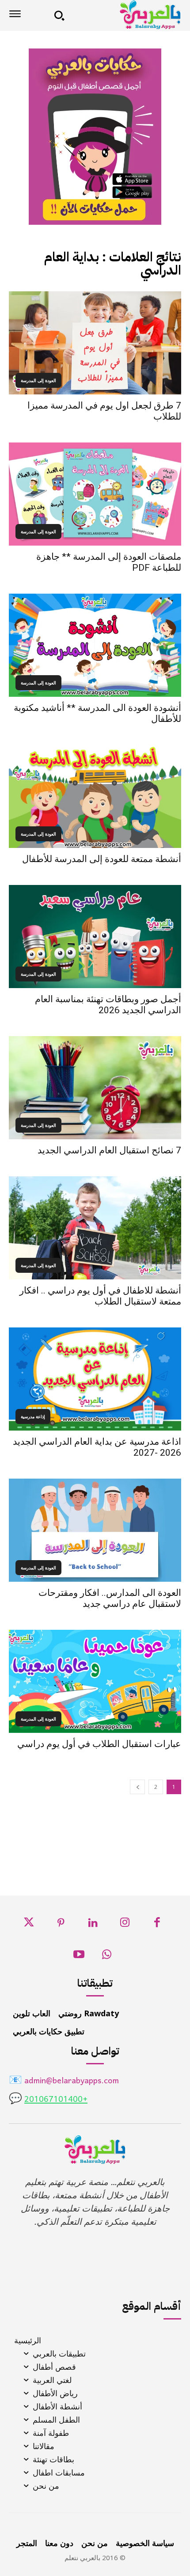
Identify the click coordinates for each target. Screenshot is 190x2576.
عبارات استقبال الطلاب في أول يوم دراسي (99, 1744)
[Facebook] (157, 1925)
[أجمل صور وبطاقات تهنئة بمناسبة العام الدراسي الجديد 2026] (95, 937)
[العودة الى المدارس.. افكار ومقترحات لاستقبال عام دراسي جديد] (95, 1530)
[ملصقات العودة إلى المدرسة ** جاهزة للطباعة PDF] (95, 494)
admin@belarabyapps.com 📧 (64, 2081)
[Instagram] (125, 1925)
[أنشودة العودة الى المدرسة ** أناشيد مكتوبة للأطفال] (95, 645)
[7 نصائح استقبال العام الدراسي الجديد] (95, 1088)
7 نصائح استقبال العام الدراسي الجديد (109, 1150)
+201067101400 (56, 2100)
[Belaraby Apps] (126, 15)
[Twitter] (29, 1925)
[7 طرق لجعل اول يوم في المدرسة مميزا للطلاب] (95, 343)
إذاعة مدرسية (33, 1416)
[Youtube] (79, 1957)
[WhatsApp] (107, 1957)
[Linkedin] (93, 1925)
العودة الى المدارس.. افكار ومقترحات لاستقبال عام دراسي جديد (110, 1598)
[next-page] (137, 1787)
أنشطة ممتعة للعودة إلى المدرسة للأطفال (102, 859)
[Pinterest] (61, 1925)
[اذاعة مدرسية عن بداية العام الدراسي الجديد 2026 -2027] (95, 1379)
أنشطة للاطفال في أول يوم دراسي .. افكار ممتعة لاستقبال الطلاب (100, 1296)
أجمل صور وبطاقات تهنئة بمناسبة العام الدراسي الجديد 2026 (108, 1005)
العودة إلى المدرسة (38, 380)
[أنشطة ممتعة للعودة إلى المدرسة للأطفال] (95, 796)
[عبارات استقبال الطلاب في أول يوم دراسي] (95, 1681)
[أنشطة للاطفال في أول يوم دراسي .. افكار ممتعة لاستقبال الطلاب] (95, 1228)
